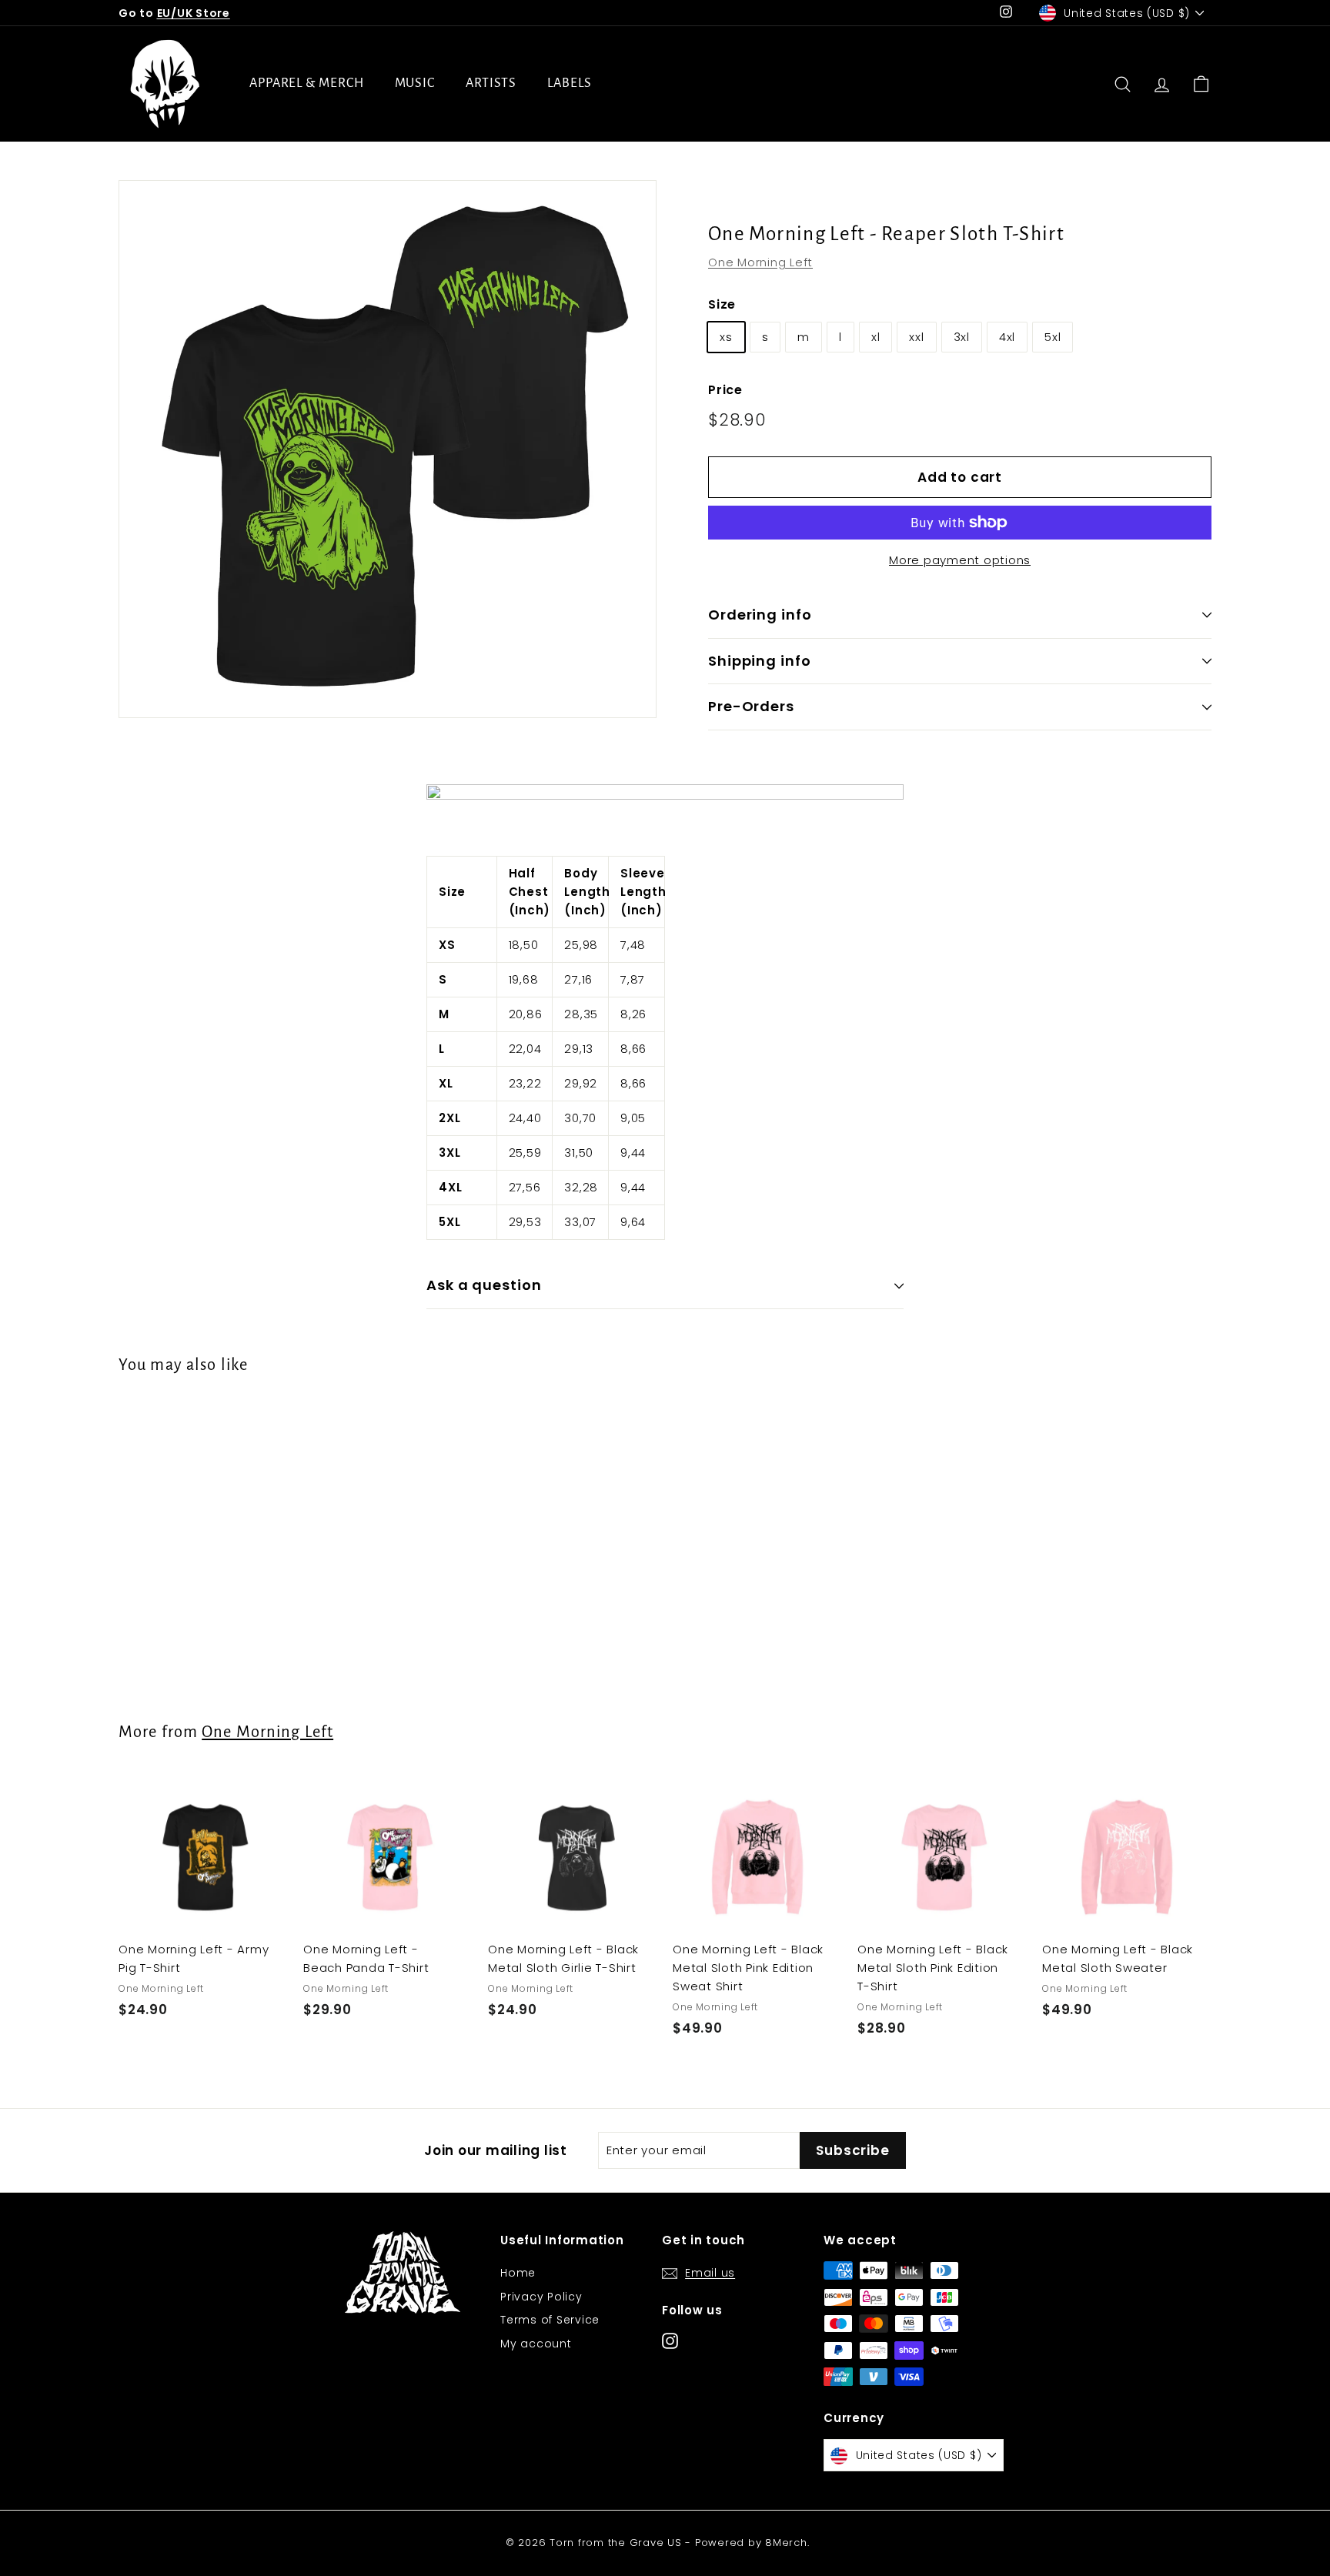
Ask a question (484, 1285)
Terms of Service (550, 2320)
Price (725, 390)
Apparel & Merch (307, 83)
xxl (916, 337)
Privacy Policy (541, 2297)
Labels (569, 83)
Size (722, 304)
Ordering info (760, 615)
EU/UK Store (194, 13)
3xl (962, 337)
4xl (1007, 337)
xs (726, 337)
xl (876, 337)
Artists (491, 83)
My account (536, 2344)
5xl (1053, 337)
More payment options (960, 560)
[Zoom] (388, 449)
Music (415, 83)
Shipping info (760, 661)
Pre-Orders (751, 706)
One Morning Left (760, 262)
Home (518, 2273)
